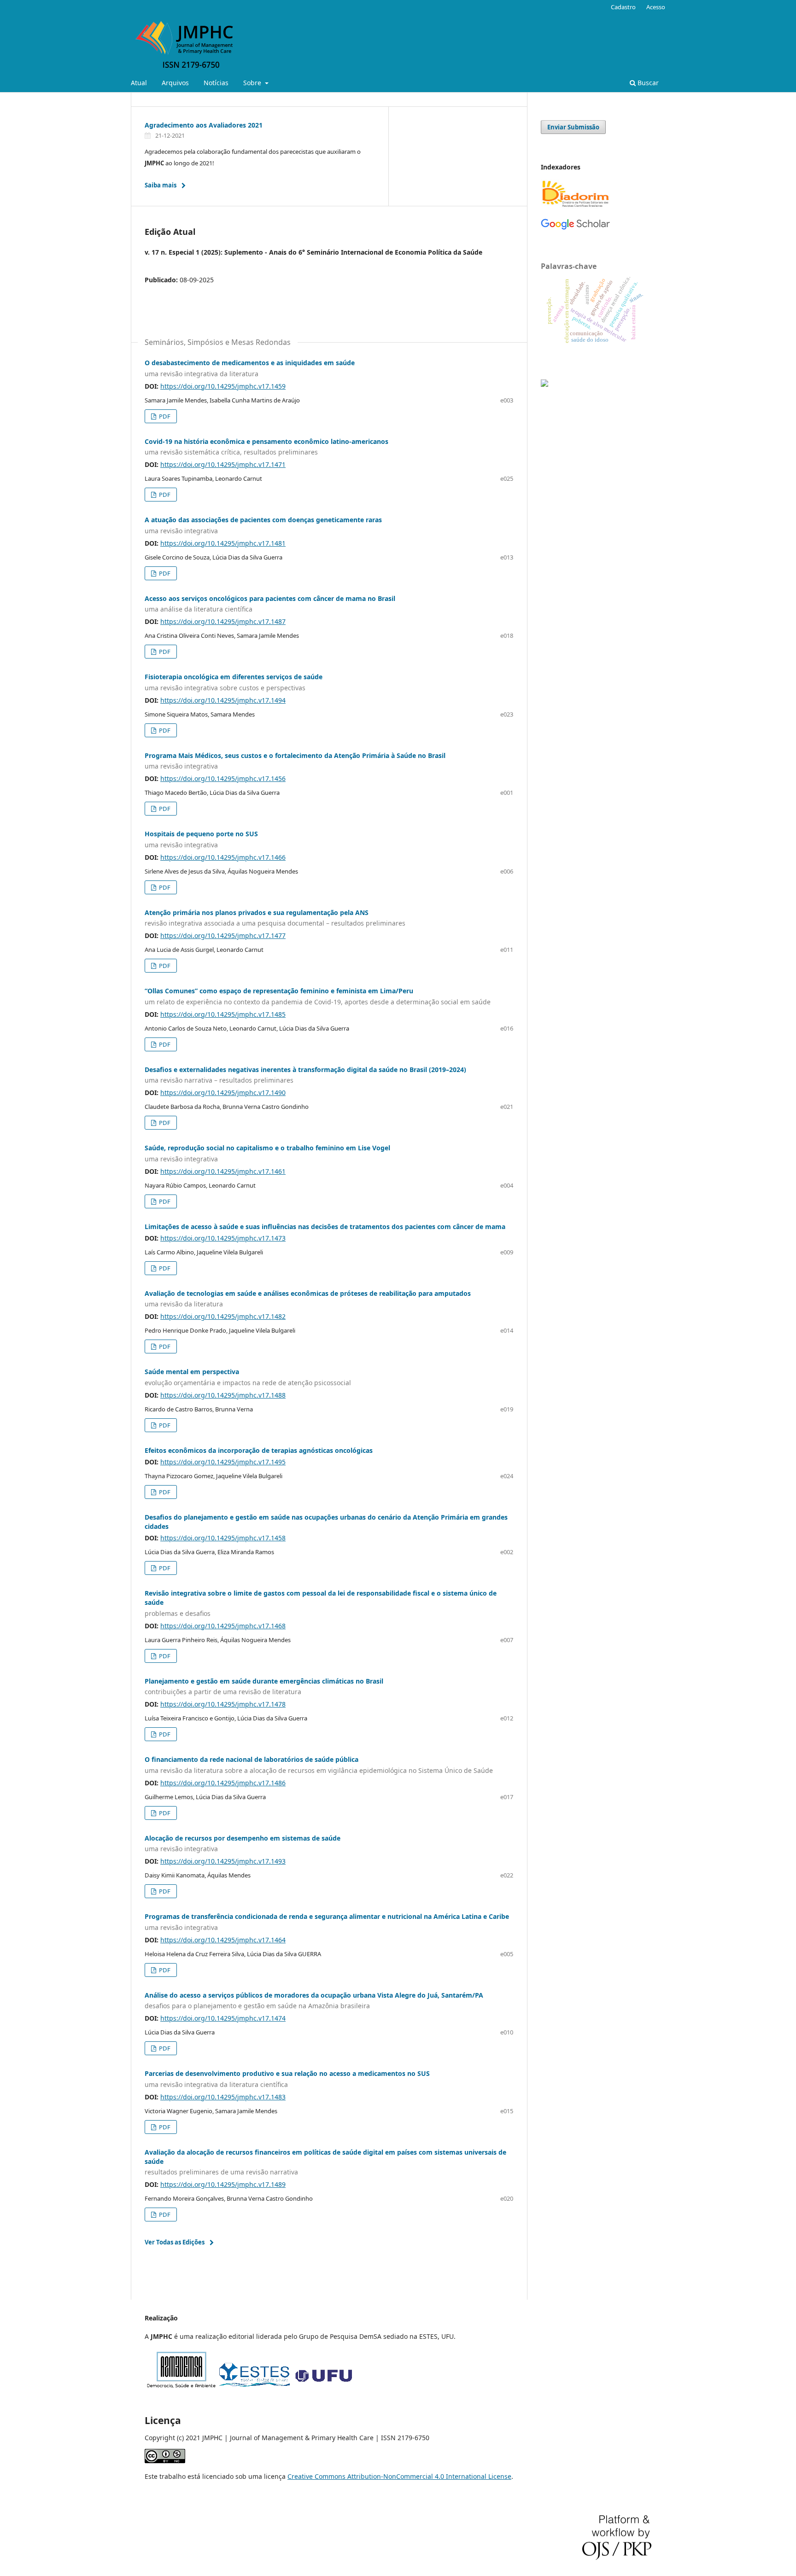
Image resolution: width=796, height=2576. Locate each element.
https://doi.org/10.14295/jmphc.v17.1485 (223, 1014)
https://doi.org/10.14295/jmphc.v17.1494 (223, 700)
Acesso (656, 7)
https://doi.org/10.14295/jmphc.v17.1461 (223, 1171)
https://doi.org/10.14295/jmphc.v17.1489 (223, 2184)
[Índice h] (575, 228)
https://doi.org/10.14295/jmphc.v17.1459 (223, 386)
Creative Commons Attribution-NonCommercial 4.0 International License (399, 2476)
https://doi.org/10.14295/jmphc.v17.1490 (223, 1093)
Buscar (647, 83)
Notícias (216, 83)
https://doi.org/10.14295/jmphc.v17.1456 (223, 778)
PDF (164, 416)
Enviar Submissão (573, 127)
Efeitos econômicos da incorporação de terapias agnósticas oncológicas (259, 1450)
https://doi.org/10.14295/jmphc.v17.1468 (223, 1626)
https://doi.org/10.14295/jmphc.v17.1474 (223, 2018)
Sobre (253, 83)
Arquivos (175, 83)
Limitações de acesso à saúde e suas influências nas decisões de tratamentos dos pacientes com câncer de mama (325, 1227)
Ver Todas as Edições (175, 2242)
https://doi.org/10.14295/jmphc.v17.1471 (223, 464)
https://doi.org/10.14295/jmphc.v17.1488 (223, 1395)
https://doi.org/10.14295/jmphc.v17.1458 (223, 1538)
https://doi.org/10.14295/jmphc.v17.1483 (223, 2097)
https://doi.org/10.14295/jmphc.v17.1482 (223, 1316)
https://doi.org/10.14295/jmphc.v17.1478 (223, 1704)
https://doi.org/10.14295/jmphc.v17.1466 (223, 857)
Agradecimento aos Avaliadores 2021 (204, 125)
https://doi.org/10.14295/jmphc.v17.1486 (223, 1783)
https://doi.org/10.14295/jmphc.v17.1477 (223, 935)
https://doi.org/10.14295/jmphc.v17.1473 (223, 1238)
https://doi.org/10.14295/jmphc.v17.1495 (223, 1462)
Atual (139, 83)
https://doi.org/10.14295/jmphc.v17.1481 (223, 543)
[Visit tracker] (544, 384)
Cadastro (623, 7)
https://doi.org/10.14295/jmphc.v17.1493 (223, 1861)
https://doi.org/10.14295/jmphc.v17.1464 (223, 1940)
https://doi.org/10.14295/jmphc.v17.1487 (223, 621)
